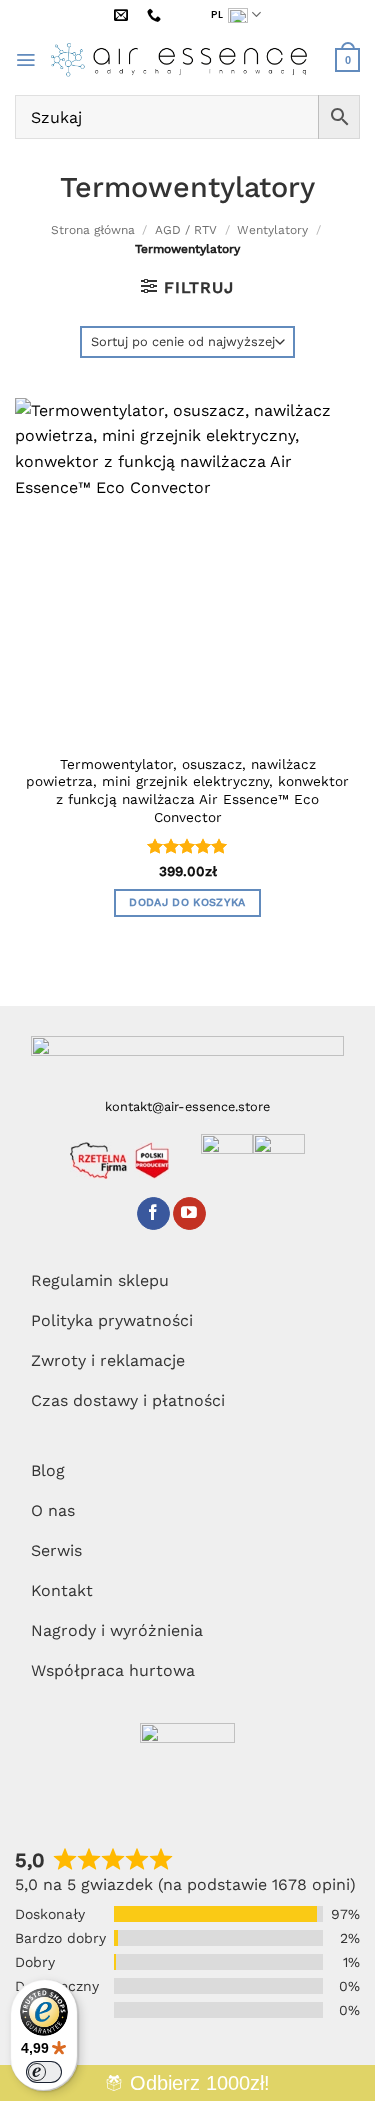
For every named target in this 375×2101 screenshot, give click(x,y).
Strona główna (93, 230)
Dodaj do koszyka (187, 902)
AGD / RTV (186, 230)
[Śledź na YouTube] (189, 1214)
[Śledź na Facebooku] (153, 1214)
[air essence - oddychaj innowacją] (185, 59)
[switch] (44, 2072)
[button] (25, 60)
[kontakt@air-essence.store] (124, 15)
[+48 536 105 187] (157, 15)
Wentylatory (272, 230)
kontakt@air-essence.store (187, 1106)
